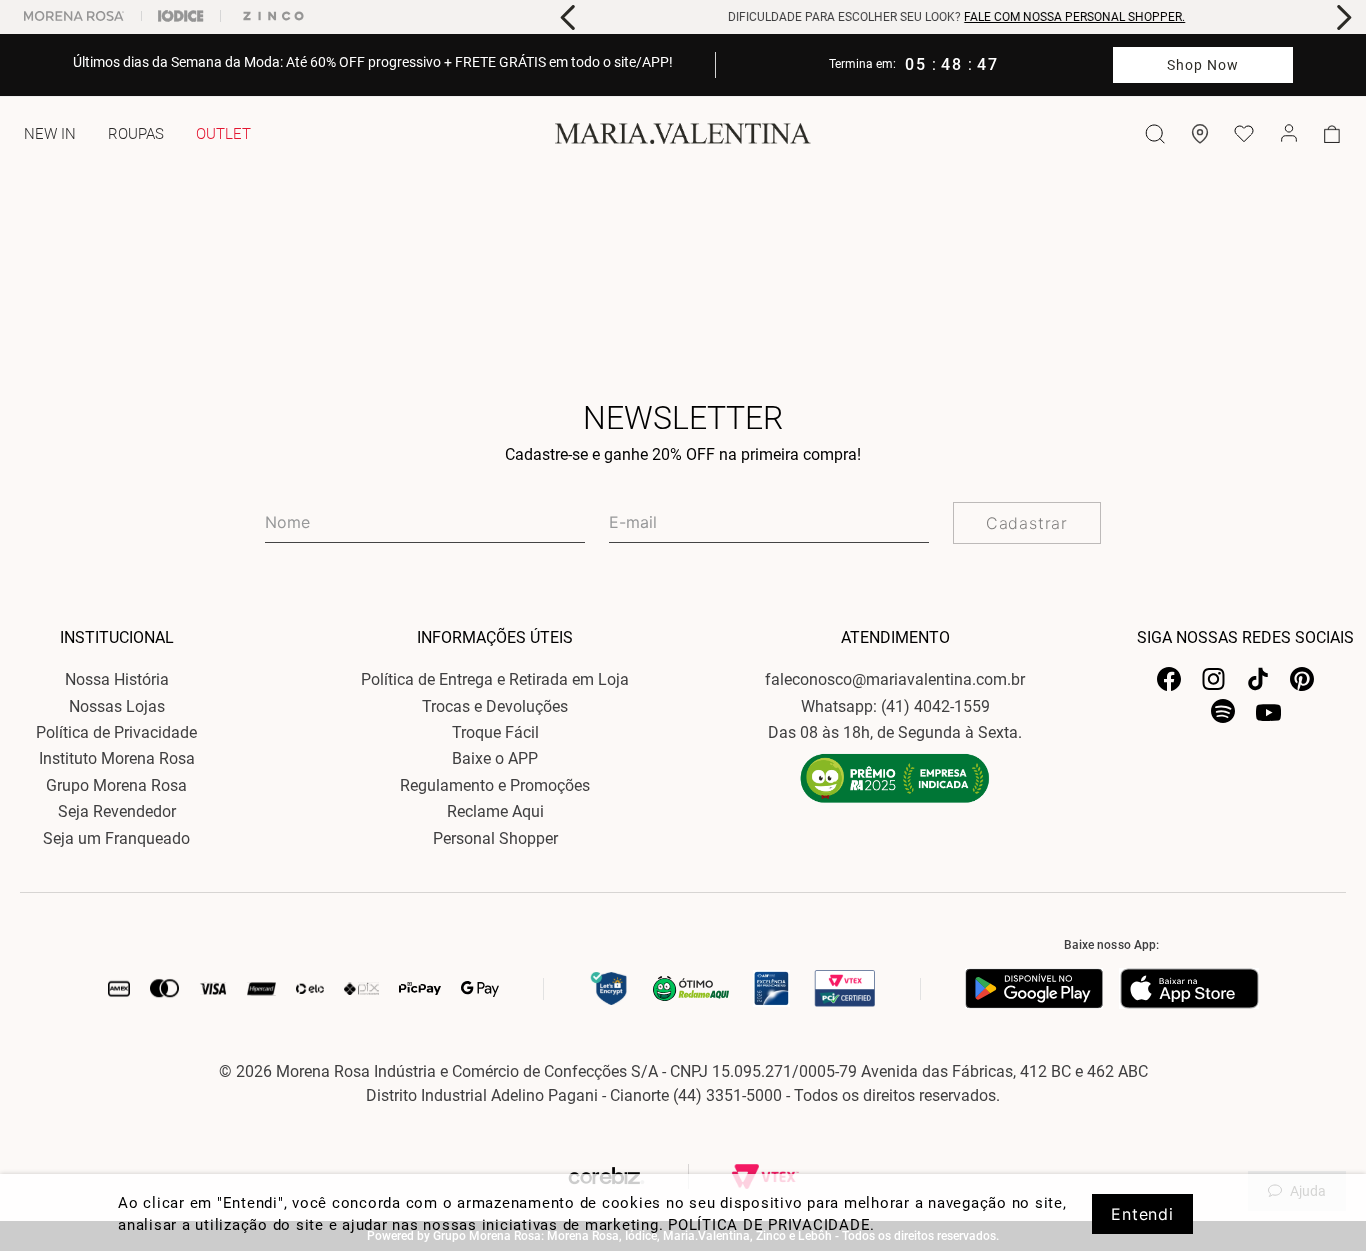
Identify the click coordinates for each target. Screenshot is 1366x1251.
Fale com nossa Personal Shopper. (1074, 17)
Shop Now (1203, 65)
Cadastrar (1027, 523)
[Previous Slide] (568, 17)
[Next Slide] (1343, 17)
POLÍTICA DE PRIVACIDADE (769, 1225)
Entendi (1142, 1214)
